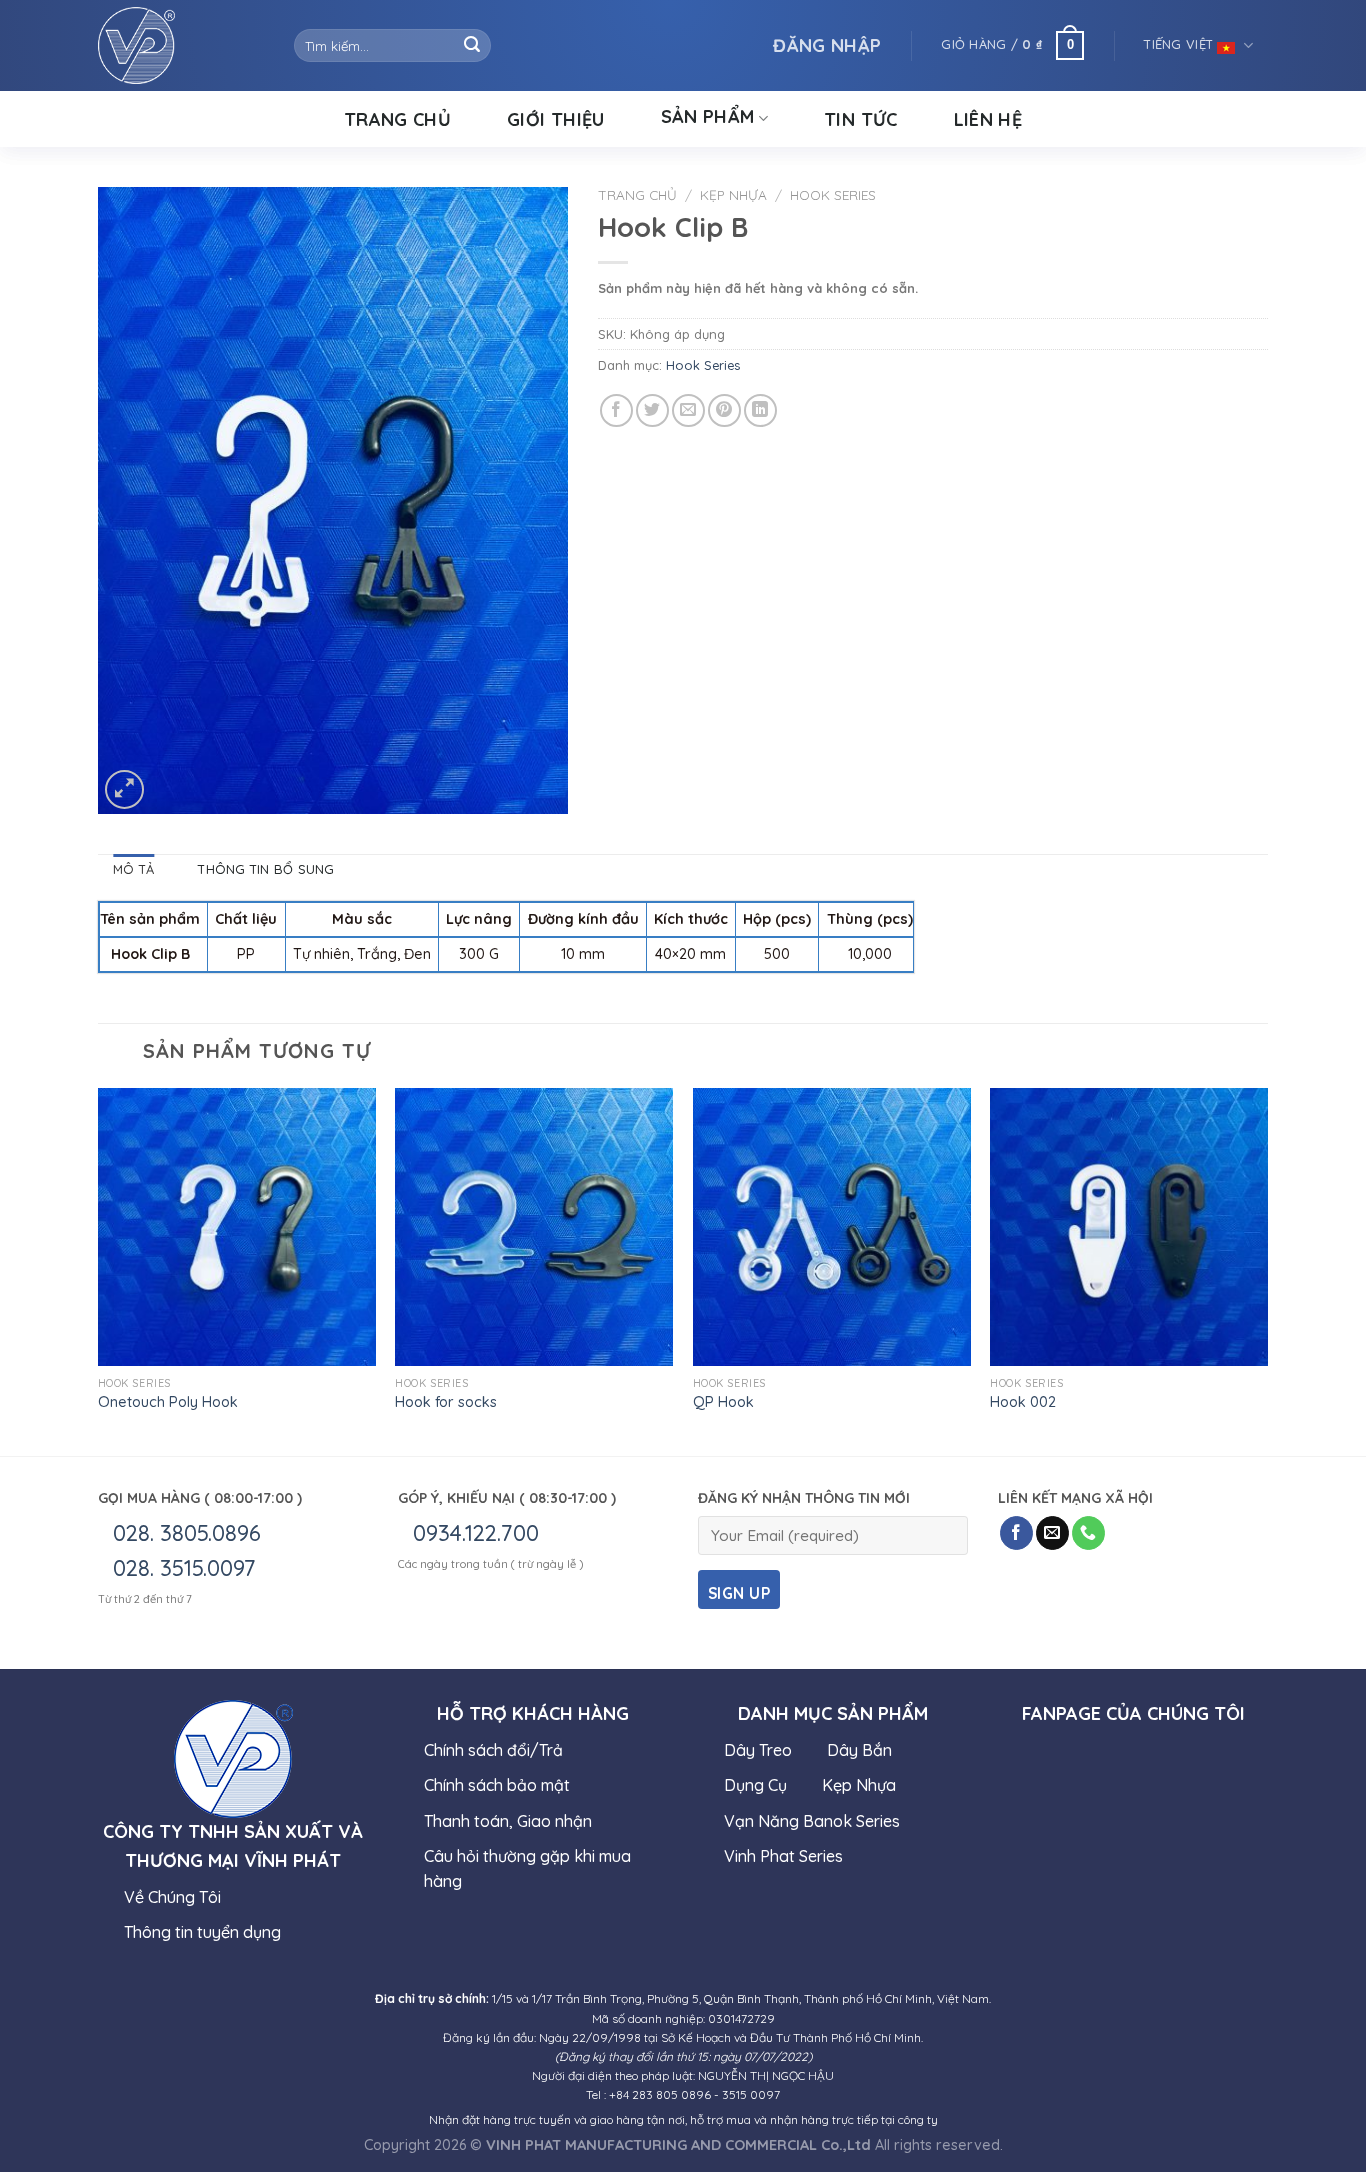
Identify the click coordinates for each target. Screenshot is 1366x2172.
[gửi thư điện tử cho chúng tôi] (1052, 1533)
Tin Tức (861, 119)
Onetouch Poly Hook (168, 1402)
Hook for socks (446, 1402)
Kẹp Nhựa (733, 194)
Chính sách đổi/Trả (493, 1750)
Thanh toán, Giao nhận (508, 1821)
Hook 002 (1023, 1402)
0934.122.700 (476, 1533)
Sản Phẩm (708, 117)
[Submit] (472, 46)
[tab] (133, 869)
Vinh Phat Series (783, 1856)
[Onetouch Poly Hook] (237, 1227)
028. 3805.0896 (187, 1533)
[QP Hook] (832, 1227)
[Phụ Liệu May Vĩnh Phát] (181, 45)
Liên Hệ (988, 119)
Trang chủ (637, 194)
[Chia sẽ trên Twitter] (652, 410)
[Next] (1267, 1270)
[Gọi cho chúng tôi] (1088, 1533)
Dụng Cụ (755, 1785)
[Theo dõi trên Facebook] (1016, 1533)
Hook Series (833, 194)
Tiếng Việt (1180, 44)
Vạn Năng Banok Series (812, 1821)
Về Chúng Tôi (172, 1897)
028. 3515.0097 (184, 1568)
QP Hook (723, 1402)
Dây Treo (758, 1750)
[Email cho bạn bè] (688, 410)
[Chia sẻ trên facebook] (616, 410)
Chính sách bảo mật (497, 1785)
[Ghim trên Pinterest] (724, 410)
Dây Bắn (859, 1750)
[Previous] (99, 1270)
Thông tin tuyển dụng (202, 1932)
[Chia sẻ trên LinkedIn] (760, 410)
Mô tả (133, 869)
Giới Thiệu (556, 119)
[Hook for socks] (534, 1227)
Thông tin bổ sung (266, 869)
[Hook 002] (1129, 1227)
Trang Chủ (397, 119)
